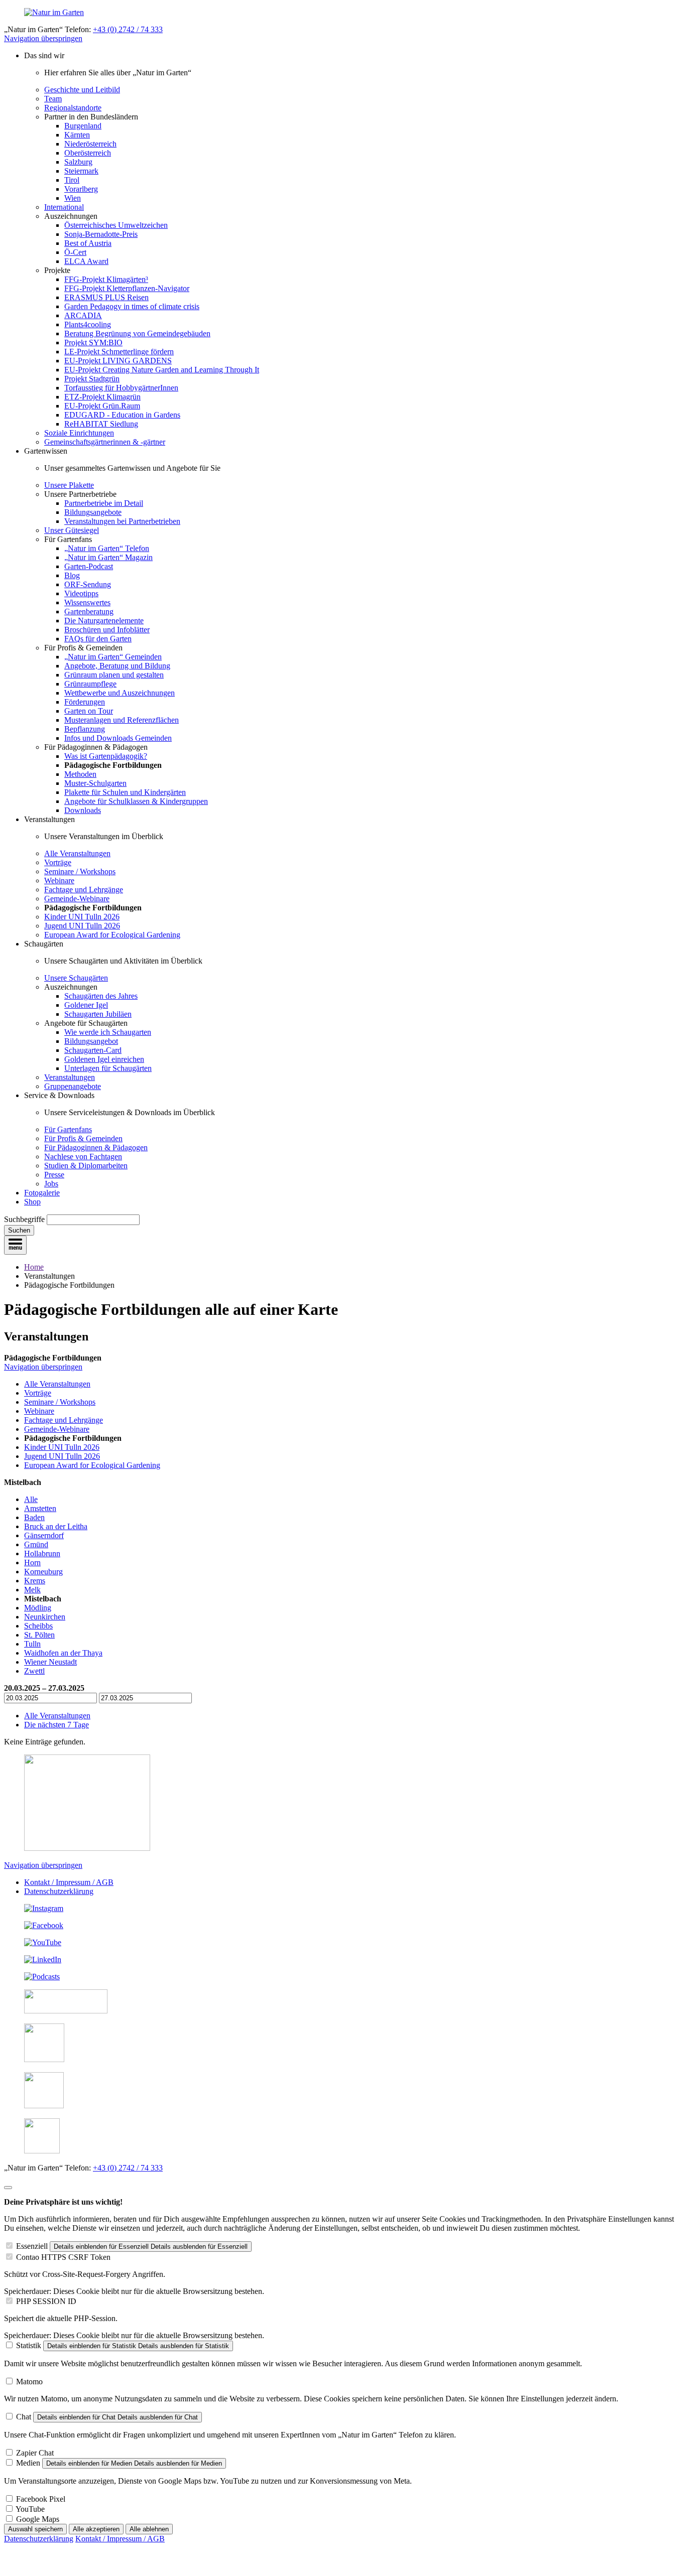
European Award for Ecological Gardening (112, 935)
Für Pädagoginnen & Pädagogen (96, 1147)
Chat (24, 2417)
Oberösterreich (88, 153)
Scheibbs (38, 1626)
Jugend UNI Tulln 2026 (82, 926)
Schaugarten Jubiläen (98, 1014)
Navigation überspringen (43, 38)
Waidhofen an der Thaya (63, 1653)
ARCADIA (83, 315)
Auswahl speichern (35, 2529)
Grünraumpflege (90, 684)
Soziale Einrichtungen (79, 433)
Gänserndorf (44, 1535)
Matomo (29, 2382)
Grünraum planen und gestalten (114, 675)
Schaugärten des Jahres (101, 996)
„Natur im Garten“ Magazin (108, 557)
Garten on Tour (89, 711)
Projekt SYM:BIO (93, 343)
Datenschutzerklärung (59, 1891)
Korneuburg (43, 1572)
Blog (72, 575)
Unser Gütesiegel (72, 530)
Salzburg (78, 162)
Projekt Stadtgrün (92, 379)
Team (53, 99)
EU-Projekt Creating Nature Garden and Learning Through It (162, 370)
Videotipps (81, 593)
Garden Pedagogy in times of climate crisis (132, 306)
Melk (32, 1590)
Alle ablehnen (149, 2529)
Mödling (38, 1608)
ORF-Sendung (88, 584)
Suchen (19, 1230)
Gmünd (36, 1544)
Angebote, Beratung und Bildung (117, 666)
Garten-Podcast (89, 566)
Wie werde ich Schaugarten (108, 1032)
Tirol (72, 180)
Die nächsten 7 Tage (56, 1725)
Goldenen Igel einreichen (104, 1059)
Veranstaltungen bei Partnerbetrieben (122, 521)
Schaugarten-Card (93, 1050)
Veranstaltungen (70, 1077)
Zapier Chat (35, 2453)
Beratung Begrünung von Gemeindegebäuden (137, 333)
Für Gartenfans (68, 1129)
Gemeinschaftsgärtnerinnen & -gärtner (105, 442)
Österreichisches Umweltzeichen (116, 225)
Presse (54, 1175)
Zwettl (34, 1671)
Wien (73, 198)
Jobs (51, 1184)
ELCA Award (86, 261)
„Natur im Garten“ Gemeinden (113, 657)
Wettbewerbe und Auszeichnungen (120, 693)
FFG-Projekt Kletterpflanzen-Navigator (127, 288)
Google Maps (38, 2519)
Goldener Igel (86, 1005)
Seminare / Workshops (80, 871)
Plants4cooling (88, 324)
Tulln (32, 1644)
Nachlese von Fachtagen (83, 1157)
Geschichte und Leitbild (82, 90)
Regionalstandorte (73, 108)
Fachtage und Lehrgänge (84, 890)
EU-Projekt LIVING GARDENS (118, 361)
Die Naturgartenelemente (104, 621)
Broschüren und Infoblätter (107, 630)
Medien (28, 2463)
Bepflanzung (85, 729)
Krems (35, 1581)
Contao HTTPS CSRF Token (63, 2257)
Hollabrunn (42, 1553)
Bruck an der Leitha (56, 1526)
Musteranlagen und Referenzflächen (122, 720)
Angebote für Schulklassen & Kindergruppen (136, 801)
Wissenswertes (87, 602)
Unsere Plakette (69, 485)
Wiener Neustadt (50, 1662)
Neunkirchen (45, 1617)
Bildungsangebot (91, 1041)
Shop (32, 1202)
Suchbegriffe (24, 1219)
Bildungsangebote (93, 512)
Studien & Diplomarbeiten (86, 1166)
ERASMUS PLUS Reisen (106, 297)
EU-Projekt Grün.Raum (102, 406)
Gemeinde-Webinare (77, 899)
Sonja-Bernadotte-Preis (101, 234)
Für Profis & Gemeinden (83, 1138)
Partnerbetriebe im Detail (104, 503)
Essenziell (32, 2246)
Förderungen (85, 702)
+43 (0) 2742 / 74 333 (128, 29)
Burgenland (83, 126)
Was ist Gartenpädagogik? (106, 756)
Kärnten (77, 135)
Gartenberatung (89, 612)
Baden (34, 1517)
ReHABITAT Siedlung (101, 424)
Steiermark (81, 171)
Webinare (59, 880)
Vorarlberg (81, 189)
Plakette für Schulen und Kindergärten (125, 792)
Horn (32, 1563)
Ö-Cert (75, 252)
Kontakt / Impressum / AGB (69, 1882)
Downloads (83, 810)
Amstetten (40, 1508)
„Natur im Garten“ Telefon (107, 548)
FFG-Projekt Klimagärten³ (106, 279)
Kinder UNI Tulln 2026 (82, 917)
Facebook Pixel (41, 2499)
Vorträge (58, 862)
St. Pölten (39, 1635)
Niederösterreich (90, 144)
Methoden (80, 774)
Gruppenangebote (73, 1086)
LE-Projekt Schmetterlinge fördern (119, 352)
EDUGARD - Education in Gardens (122, 415)
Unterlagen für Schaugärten (108, 1068)
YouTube (30, 2509)
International (64, 207)
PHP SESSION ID (46, 2301)
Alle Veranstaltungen (77, 853)
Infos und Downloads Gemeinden (118, 738)
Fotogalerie (42, 1193)
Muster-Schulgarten (95, 783)
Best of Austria (88, 243)
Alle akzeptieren (96, 2529)
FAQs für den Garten (98, 639)
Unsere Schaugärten (76, 978)
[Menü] (15, 1245)
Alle (31, 1499)
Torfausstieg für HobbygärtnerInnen (121, 388)
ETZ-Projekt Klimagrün (102, 397)
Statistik (29, 2345)
